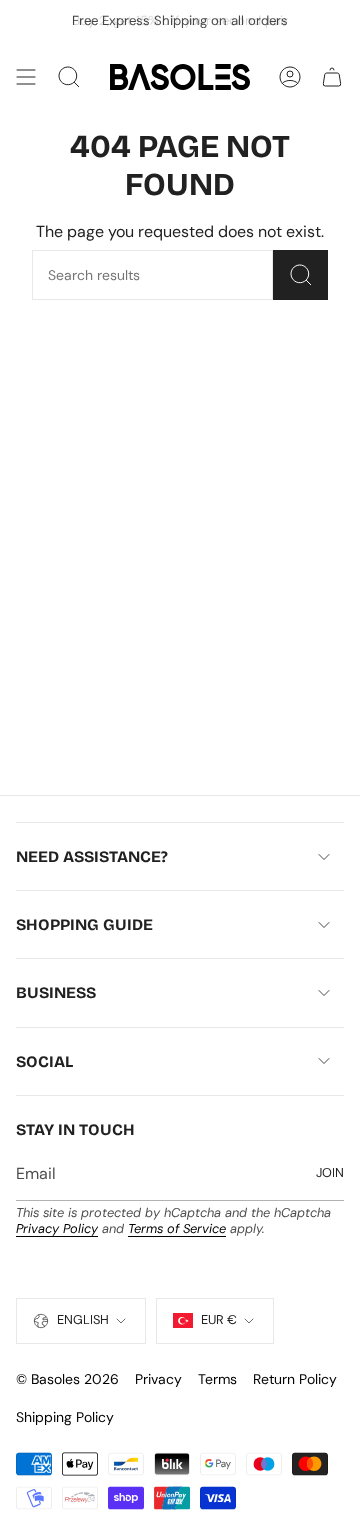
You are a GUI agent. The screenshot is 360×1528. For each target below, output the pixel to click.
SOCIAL (44, 1061)
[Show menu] (26, 77)
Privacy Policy (57, 1228)
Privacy (158, 1379)
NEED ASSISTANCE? (92, 856)
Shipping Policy (65, 1417)
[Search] (300, 275)
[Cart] (332, 77)
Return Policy (295, 1379)
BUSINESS (56, 992)
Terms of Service (177, 1228)
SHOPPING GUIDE (84, 924)
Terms (217, 1379)
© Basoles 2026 (67, 1379)
